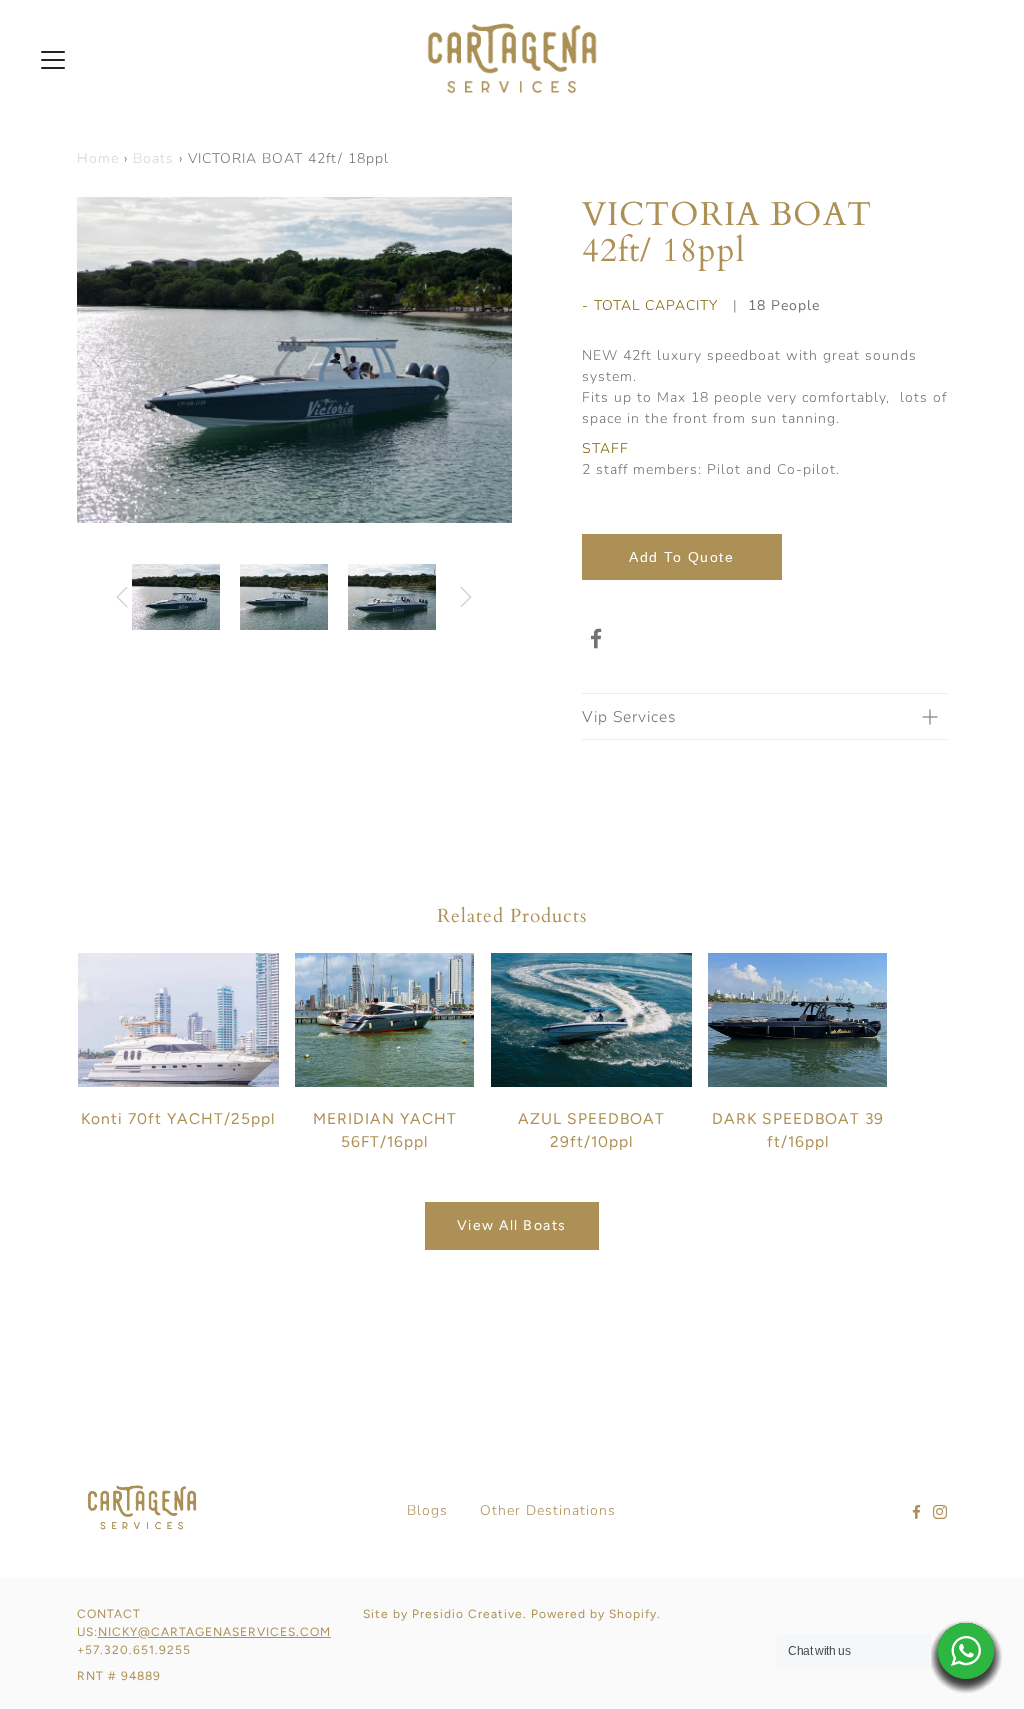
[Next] (492, 360)
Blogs (427, 1510)
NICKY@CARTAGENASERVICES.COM (214, 1632)
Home (98, 158)
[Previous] (97, 360)
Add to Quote (681, 557)
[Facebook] (597, 639)
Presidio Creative (467, 1614)
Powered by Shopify (594, 1614)
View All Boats (512, 1225)
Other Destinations (548, 1510)
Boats (153, 158)
